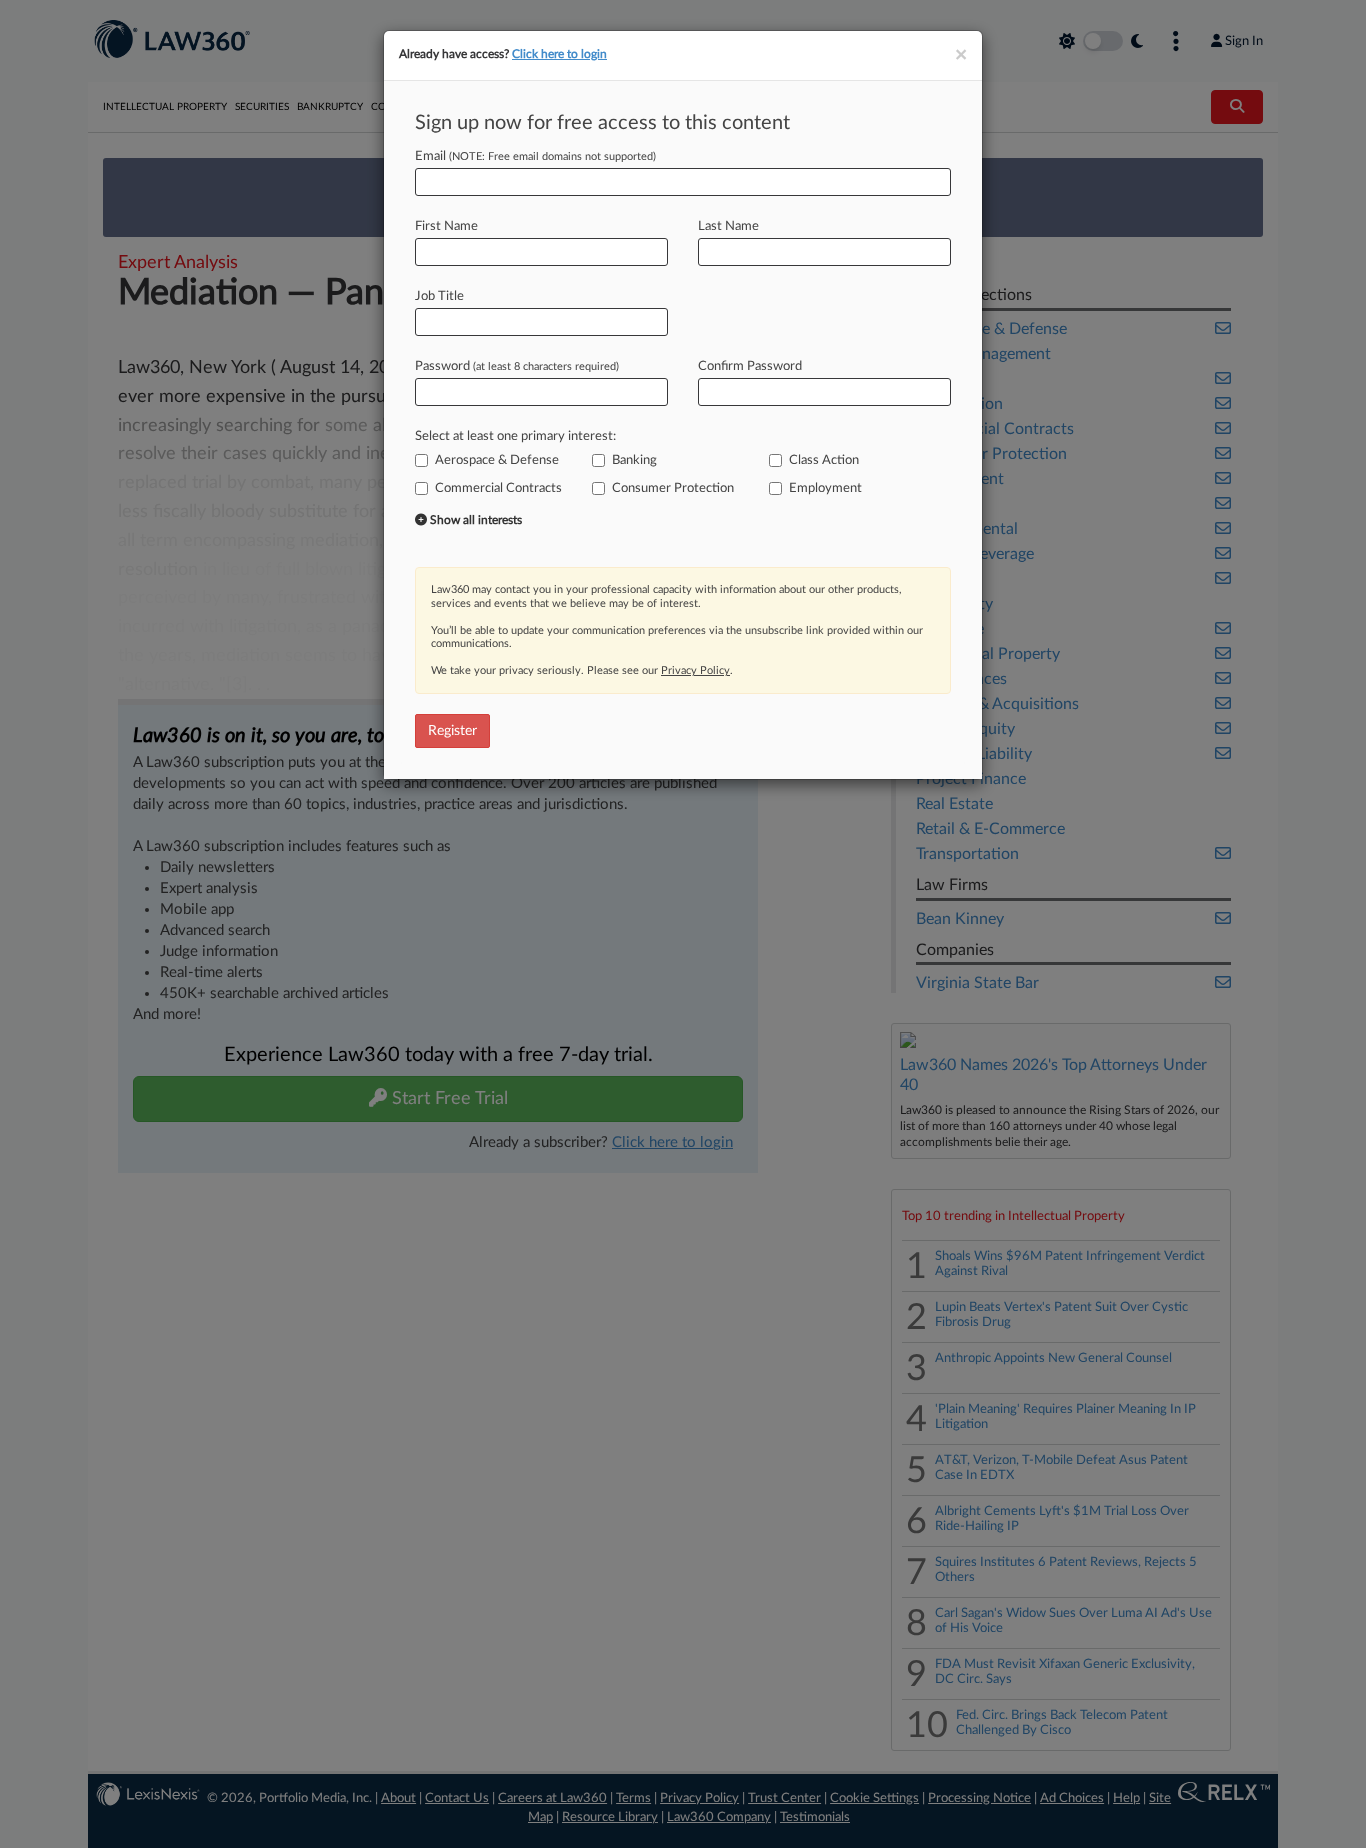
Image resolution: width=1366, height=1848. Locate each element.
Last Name (728, 226)
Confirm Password (750, 366)
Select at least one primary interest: (515, 436)
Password (517, 366)
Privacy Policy (695, 670)
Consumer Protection (673, 488)
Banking (634, 460)
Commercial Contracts (498, 488)
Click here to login (559, 54)
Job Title (439, 296)
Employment (825, 488)
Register (452, 731)
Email (535, 156)
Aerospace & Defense (497, 460)
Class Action (824, 460)
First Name (446, 226)
